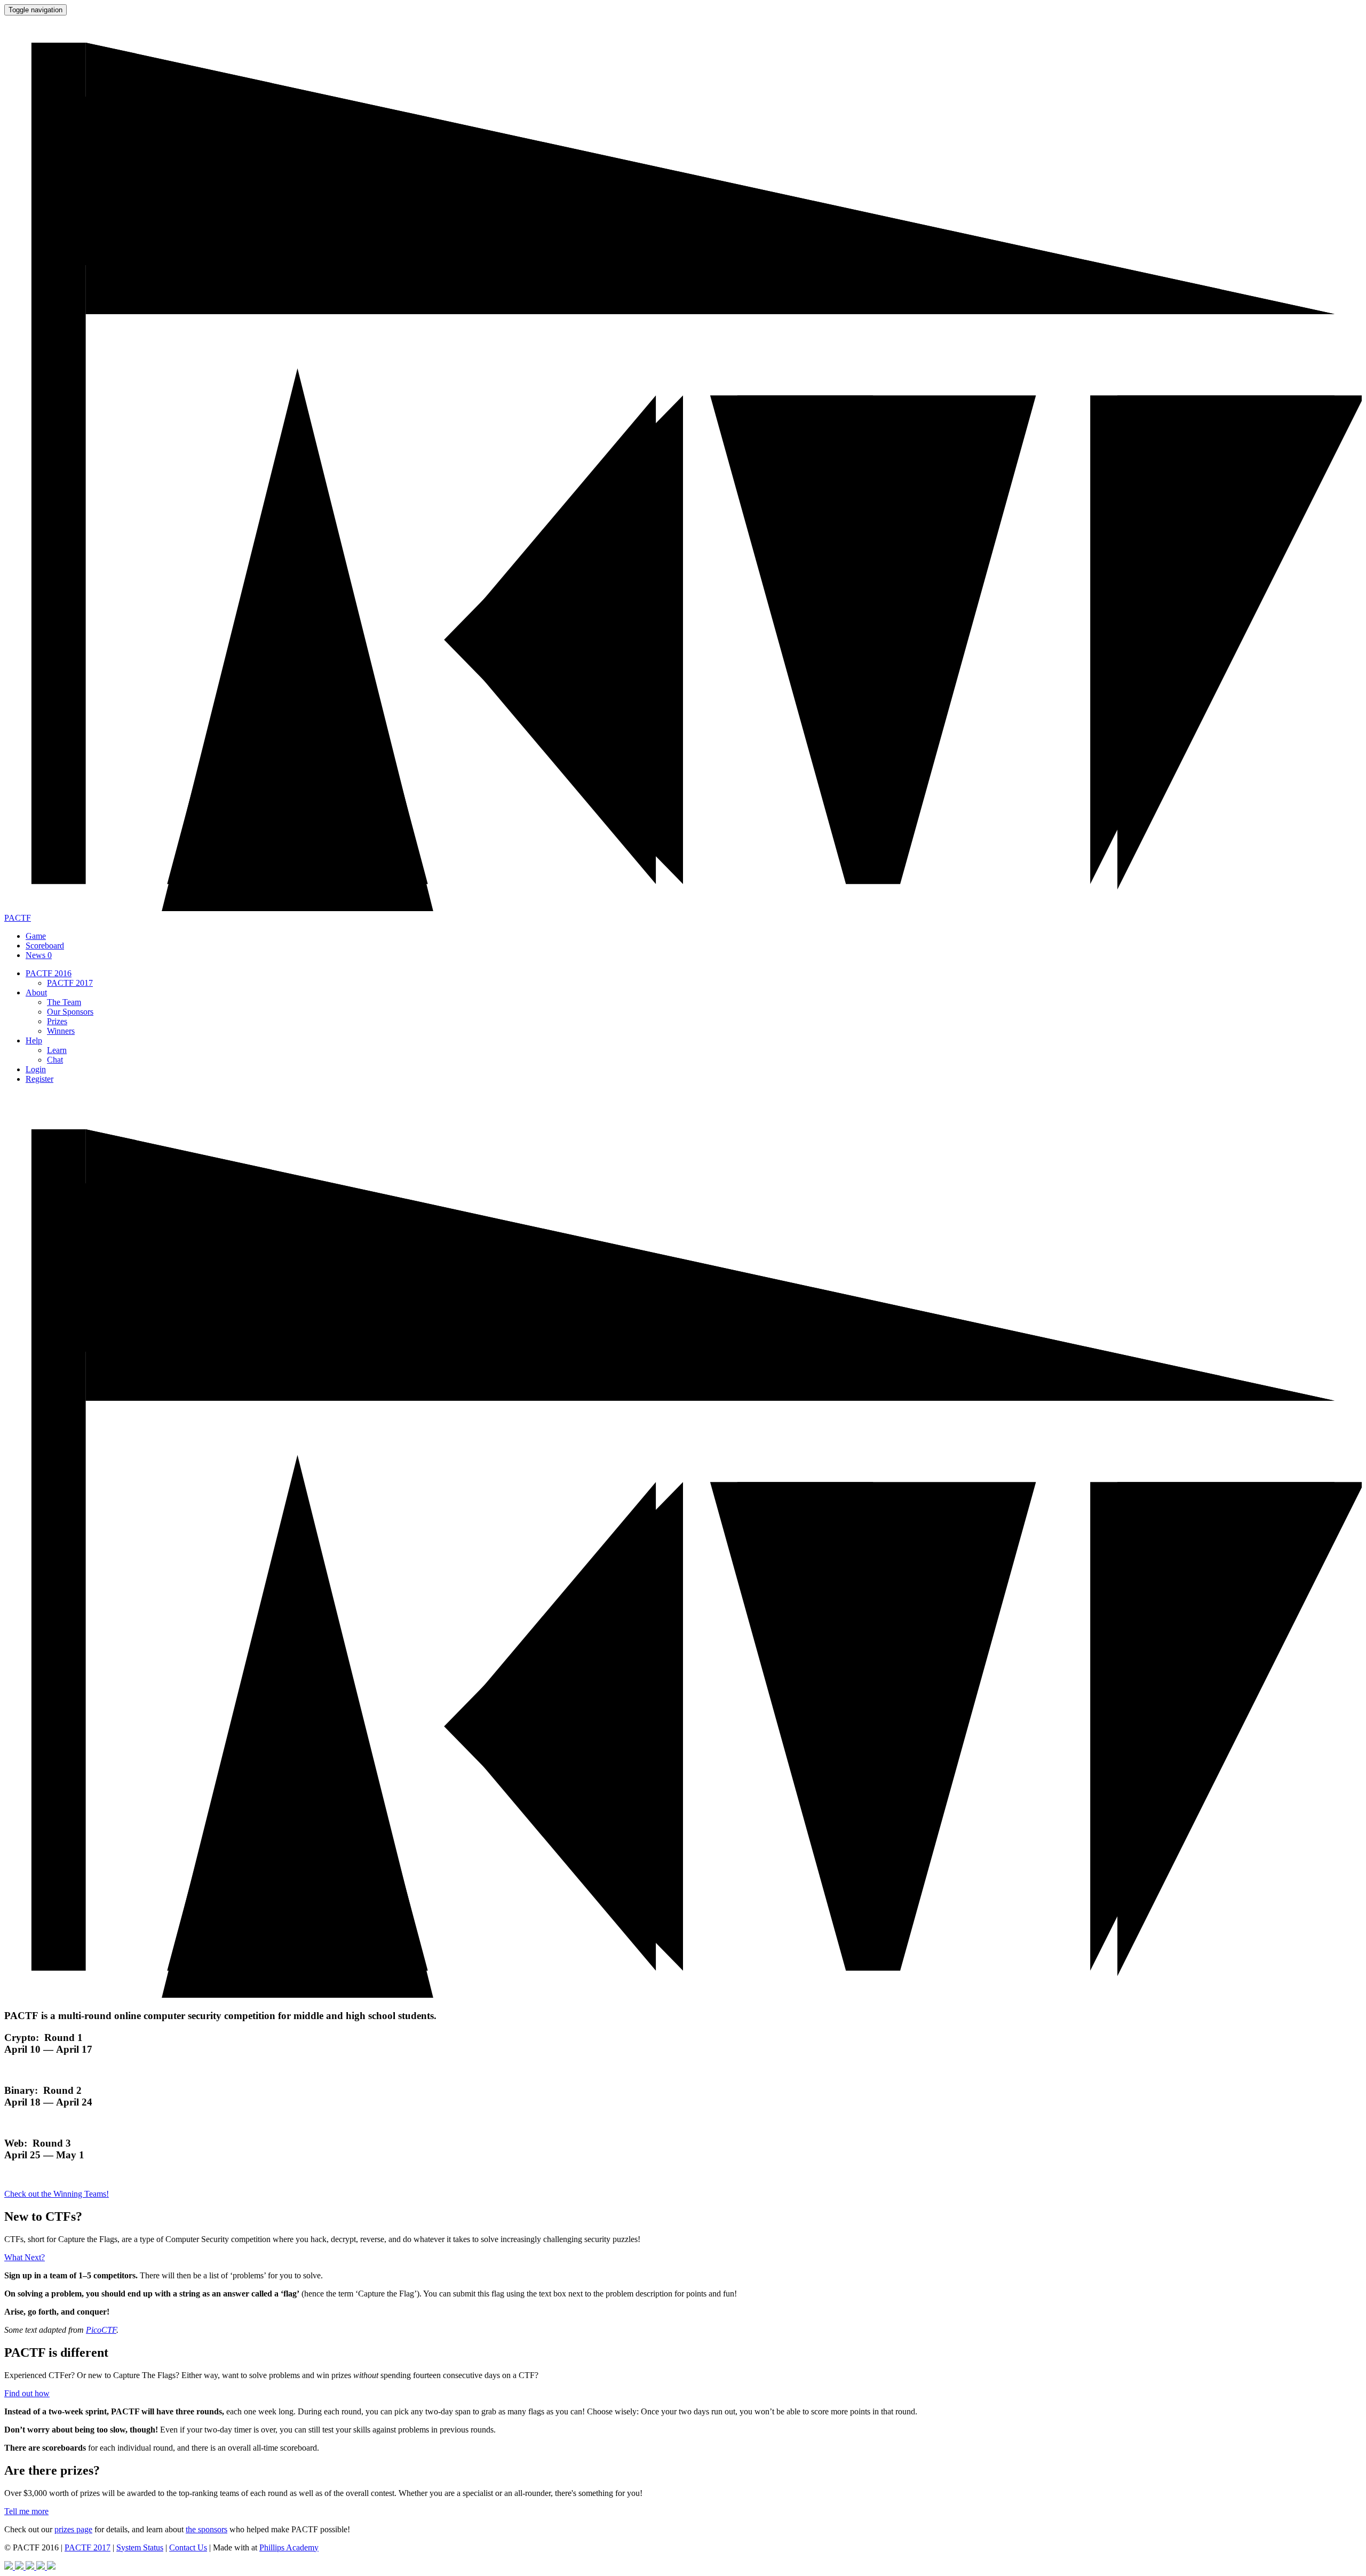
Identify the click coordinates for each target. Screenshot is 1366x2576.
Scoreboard (45, 946)
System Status (140, 2547)
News (39, 955)
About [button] (36, 992)
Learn (57, 1050)
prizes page (73, 2529)
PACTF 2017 (70, 983)
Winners (61, 1031)
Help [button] (34, 1040)
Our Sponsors (70, 1012)
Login (36, 1069)
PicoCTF (101, 2330)
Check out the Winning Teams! (57, 2194)
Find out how (27, 2393)
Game (36, 936)
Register (39, 1079)
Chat (55, 1060)
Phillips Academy (289, 2547)
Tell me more (26, 2511)
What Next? (25, 2257)
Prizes (57, 1021)
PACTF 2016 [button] (49, 973)
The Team (64, 1002)
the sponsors (207, 2529)
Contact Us (188, 2547)
